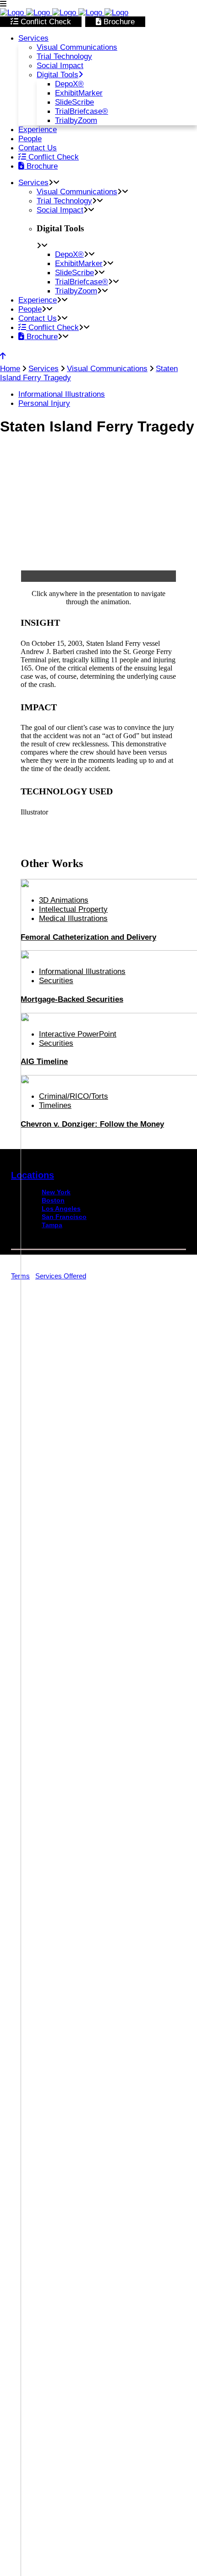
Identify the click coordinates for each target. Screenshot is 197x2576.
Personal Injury (44, 403)
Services (44, 369)
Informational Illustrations (62, 394)
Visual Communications (107, 369)
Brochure (118, 22)
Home (10, 369)
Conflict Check (45, 22)
